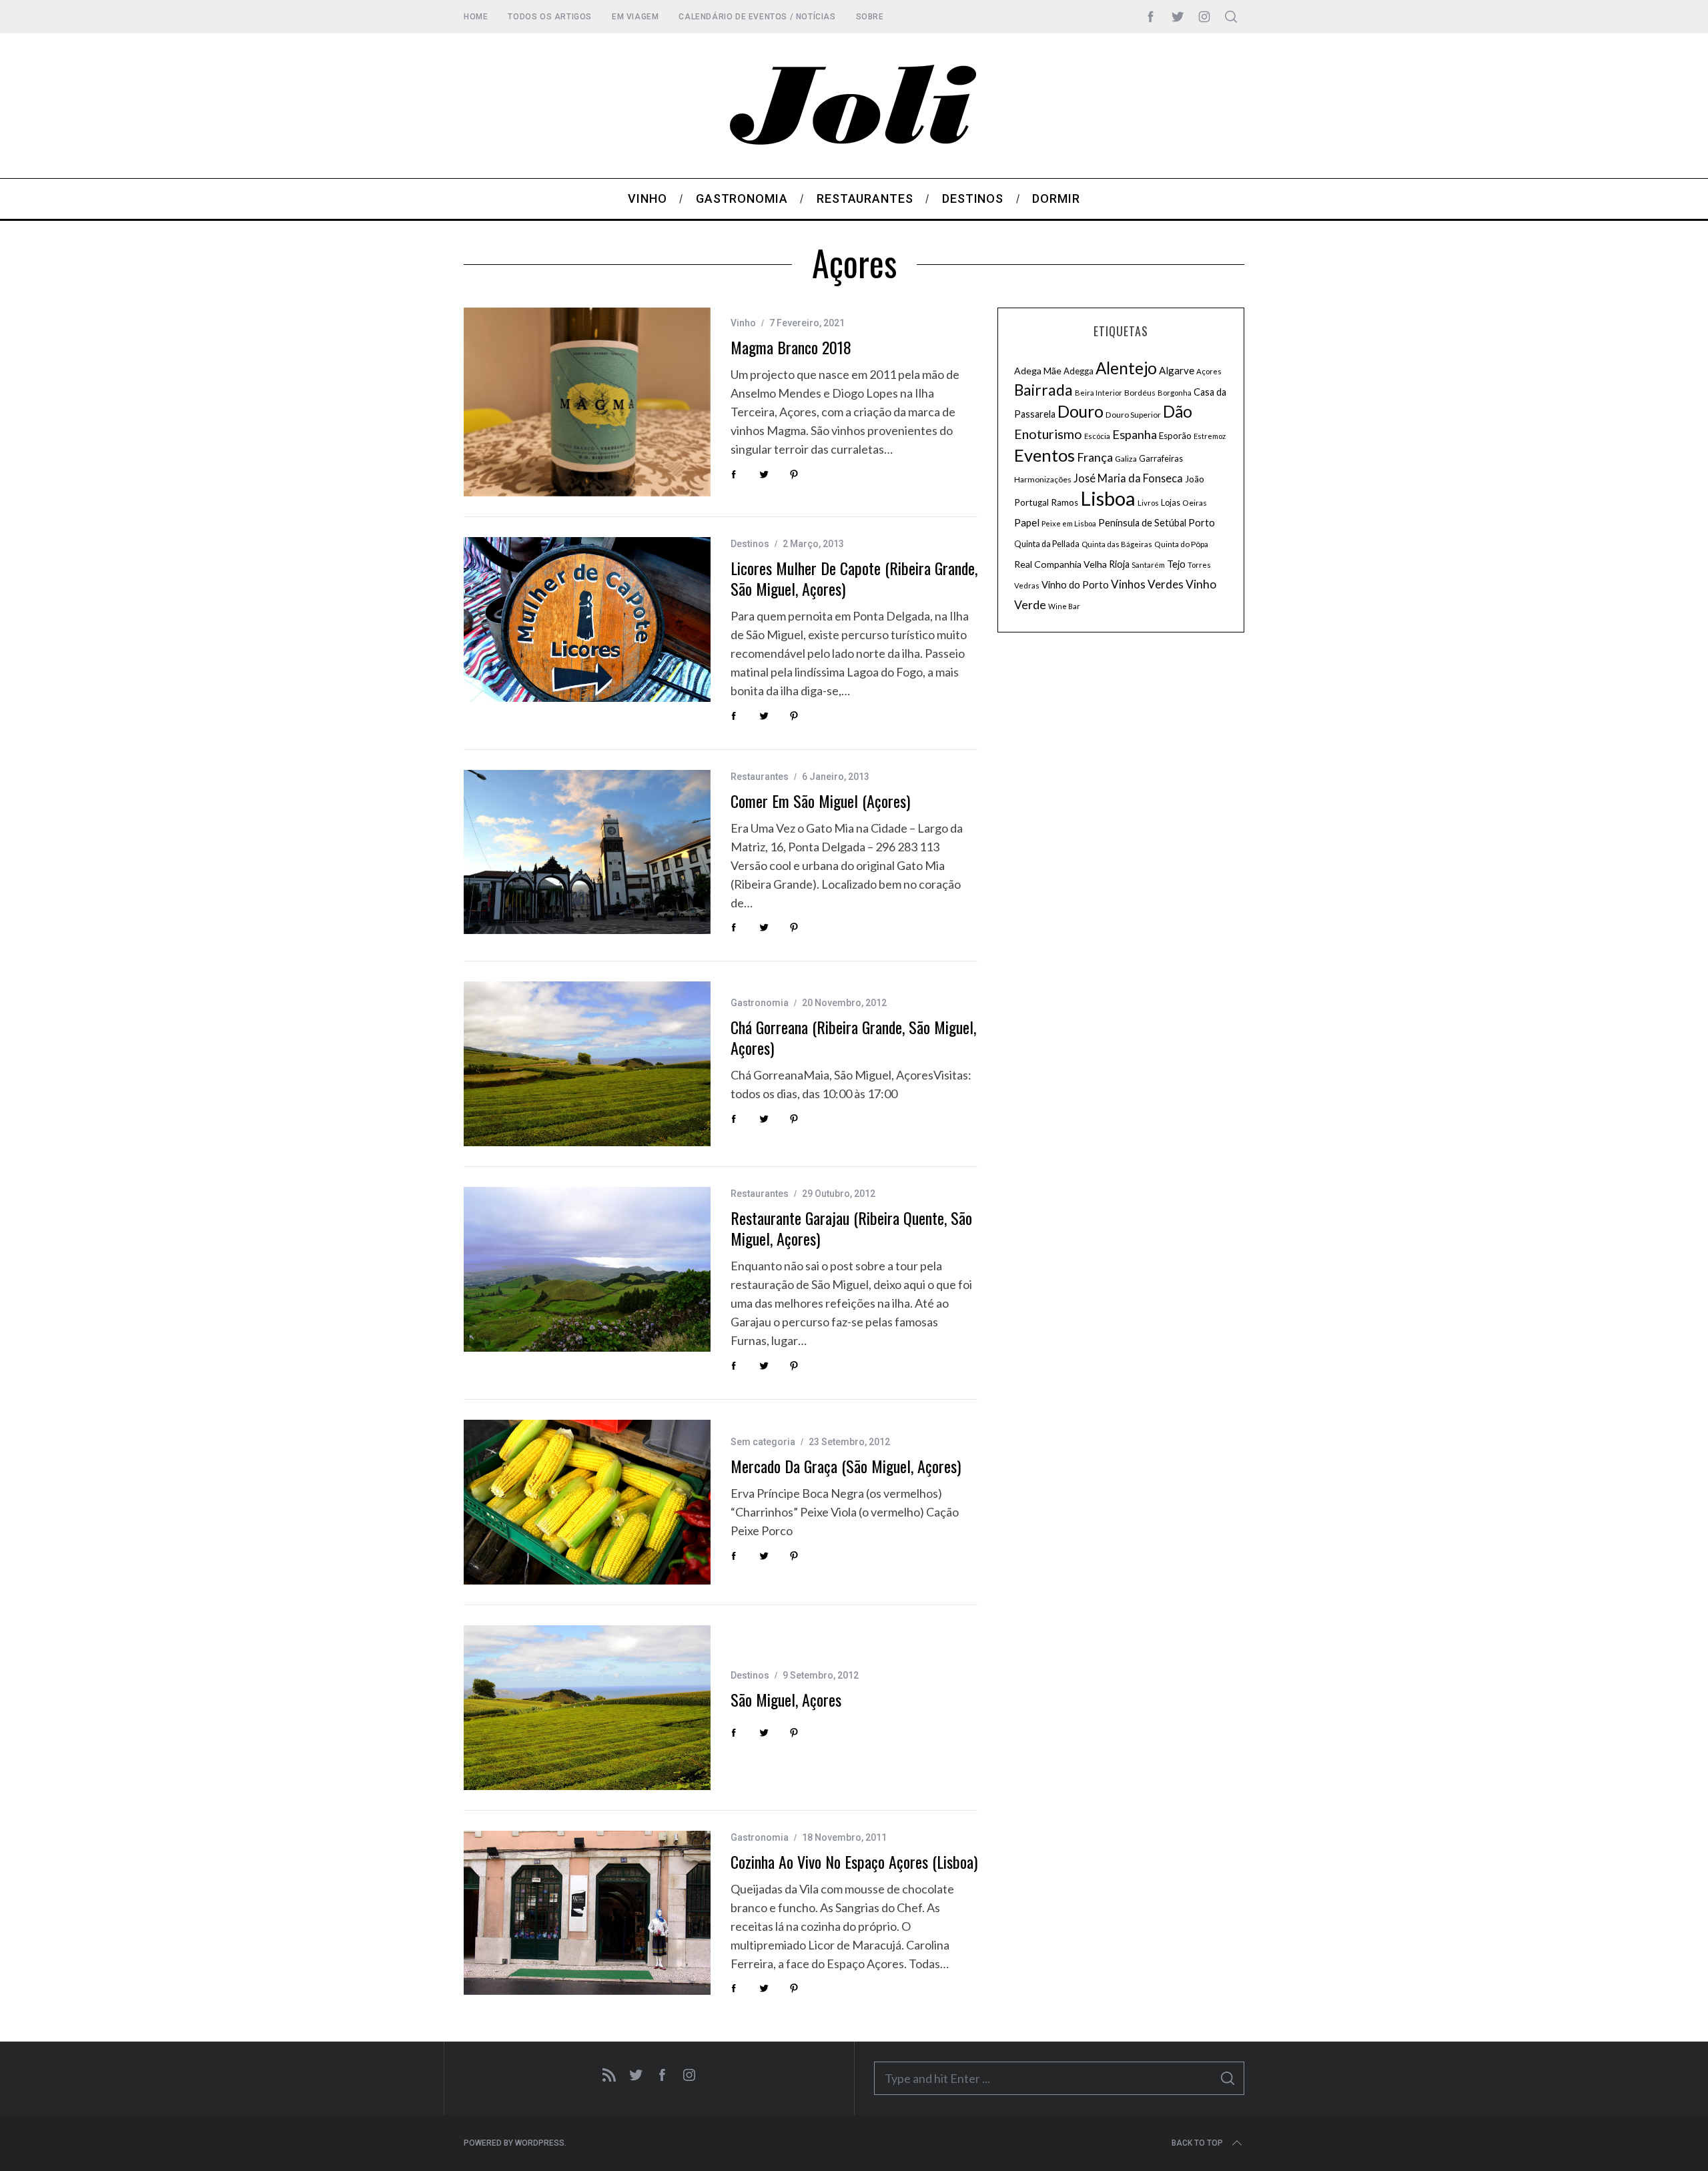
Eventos (1044, 455)
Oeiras (1195, 503)
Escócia (1097, 436)
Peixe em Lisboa (1069, 523)
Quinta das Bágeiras (1117, 544)
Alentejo (1126, 368)
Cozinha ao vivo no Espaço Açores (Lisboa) (854, 1861)
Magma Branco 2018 (791, 347)
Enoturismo (1048, 434)
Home (476, 17)
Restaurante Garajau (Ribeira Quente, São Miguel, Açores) (851, 1228)
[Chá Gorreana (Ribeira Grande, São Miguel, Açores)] (587, 1064)
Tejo (1176, 564)
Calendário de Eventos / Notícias (757, 17)
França (1095, 457)
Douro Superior (1133, 415)
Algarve (1177, 370)
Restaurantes (760, 777)
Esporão (1175, 436)
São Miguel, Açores (786, 1699)
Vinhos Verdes (1147, 584)
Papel (1027, 522)
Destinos (750, 544)
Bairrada (1043, 390)
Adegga (1079, 371)
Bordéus (1140, 393)
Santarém (1148, 565)
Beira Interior (1099, 393)
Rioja (1119, 564)
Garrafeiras (1161, 459)
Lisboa (1108, 498)
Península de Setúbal (1142, 523)
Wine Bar (1064, 606)
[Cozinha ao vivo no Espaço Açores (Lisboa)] (587, 1913)
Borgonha (1175, 393)
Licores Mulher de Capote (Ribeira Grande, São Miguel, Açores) (854, 578)
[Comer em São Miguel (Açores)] (587, 852)
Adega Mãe (1038, 371)
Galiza (1126, 459)
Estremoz (1210, 436)
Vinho (743, 323)
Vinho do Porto (1075, 584)
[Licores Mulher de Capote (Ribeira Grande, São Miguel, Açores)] (587, 619)
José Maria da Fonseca (1128, 478)
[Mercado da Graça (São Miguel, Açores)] (587, 1502)
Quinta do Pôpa (1181, 544)
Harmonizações (1043, 479)
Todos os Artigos (550, 17)
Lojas (1171, 503)
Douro (1081, 411)
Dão (1178, 411)
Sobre (870, 17)
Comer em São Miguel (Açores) (820, 801)
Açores (1209, 371)
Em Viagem (635, 17)
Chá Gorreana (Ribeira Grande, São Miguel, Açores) (853, 1037)
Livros (1148, 503)
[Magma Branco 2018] (587, 402)
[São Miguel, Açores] (587, 1708)
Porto (1202, 522)
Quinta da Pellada (1047, 544)
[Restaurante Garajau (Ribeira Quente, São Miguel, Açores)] (587, 1269)
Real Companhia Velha (1060, 564)
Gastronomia (760, 1003)
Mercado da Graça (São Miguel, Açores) (846, 1466)
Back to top (1197, 2143)
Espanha (1135, 434)
